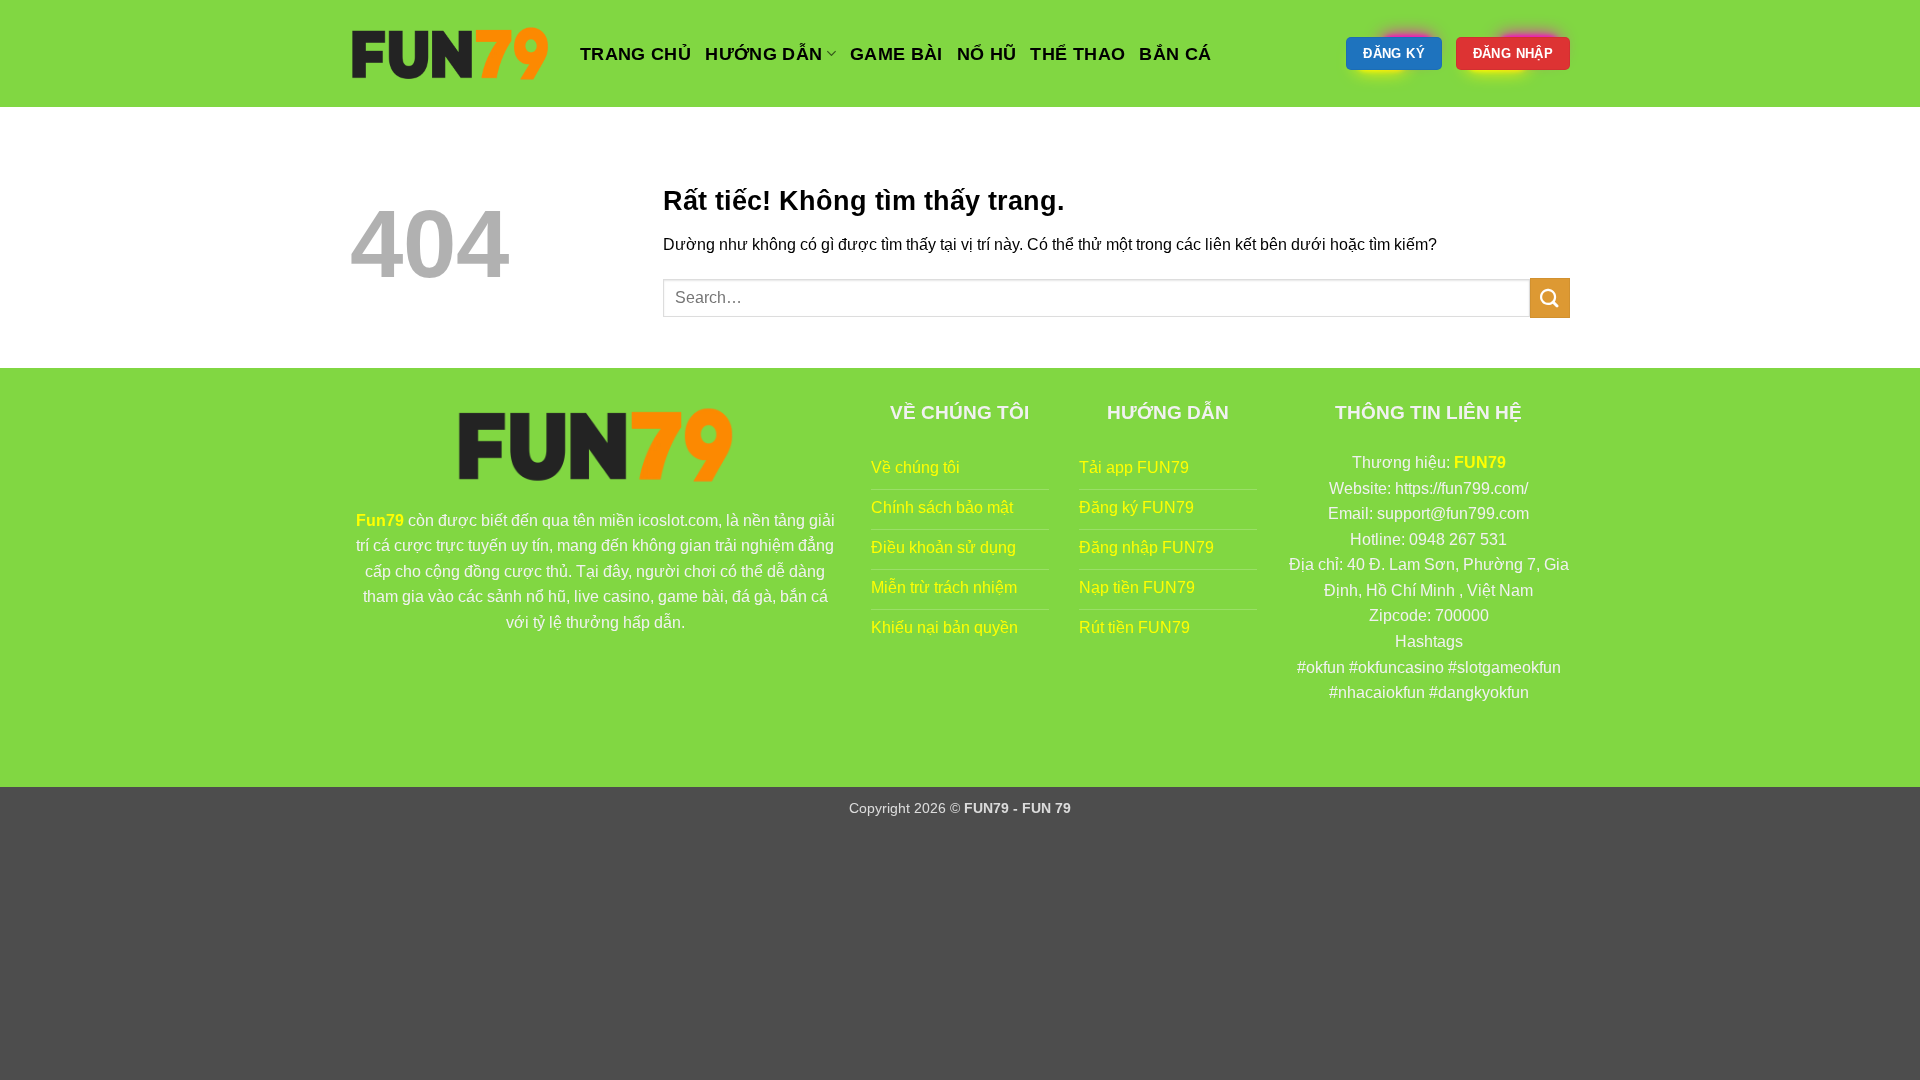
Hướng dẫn (763, 54)
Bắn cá (1175, 54)
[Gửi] (1550, 297)
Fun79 (380, 520)
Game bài (896, 54)
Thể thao (1077, 54)
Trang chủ (635, 54)
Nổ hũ (987, 54)
